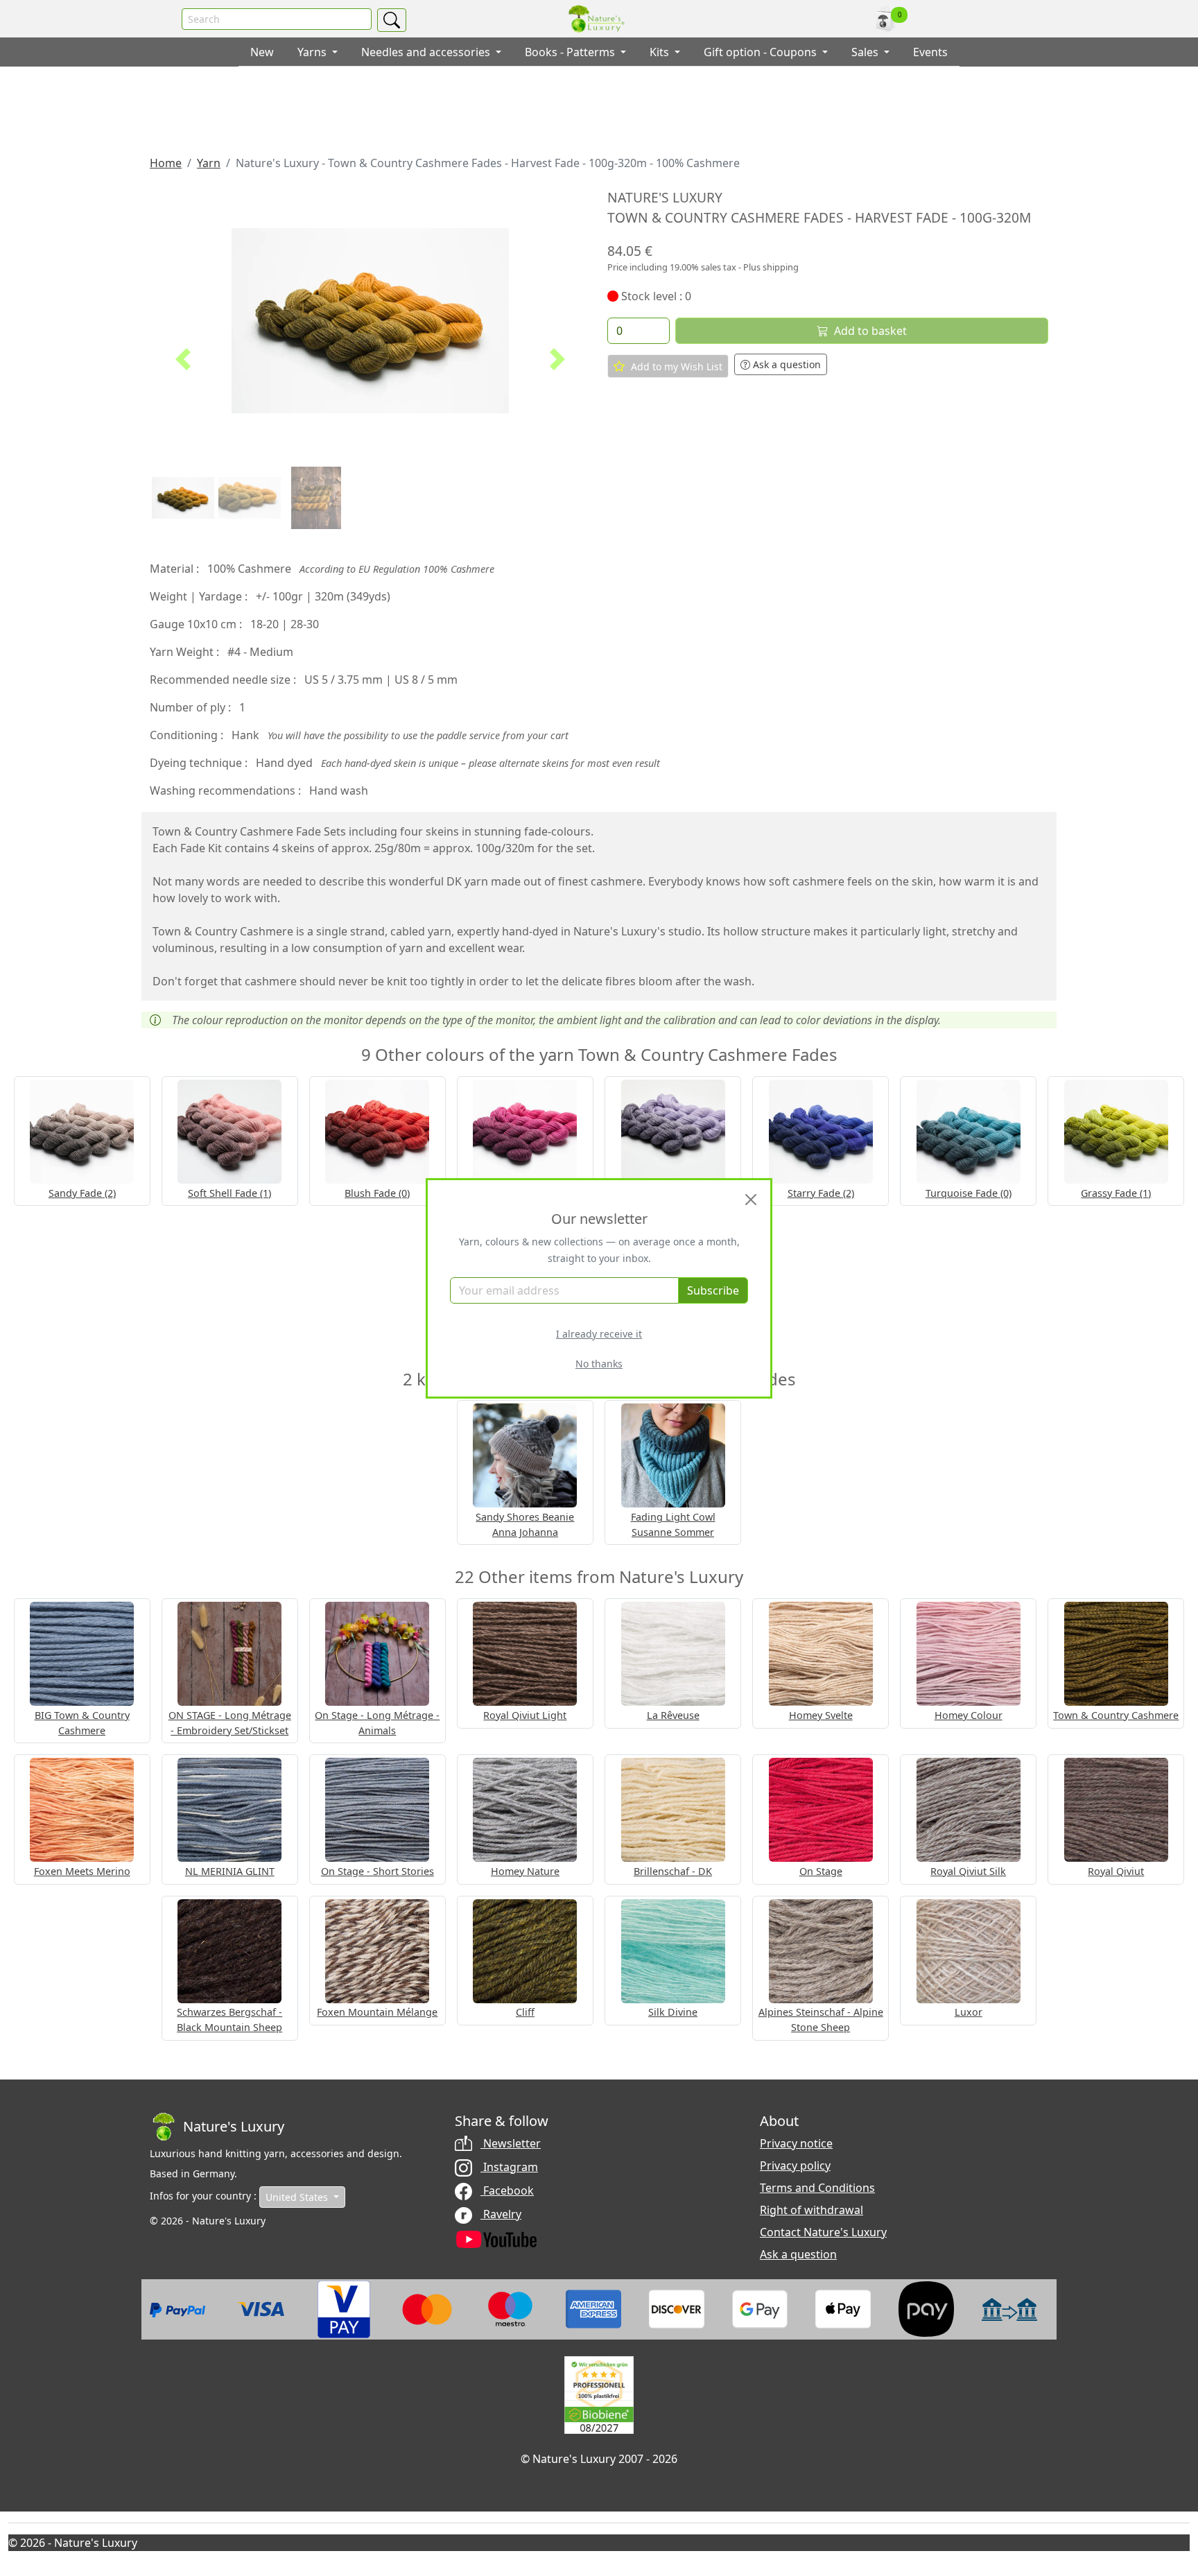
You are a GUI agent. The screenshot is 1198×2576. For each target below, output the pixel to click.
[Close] (751, 1200)
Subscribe (713, 1290)
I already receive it (599, 1334)
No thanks (599, 1364)
